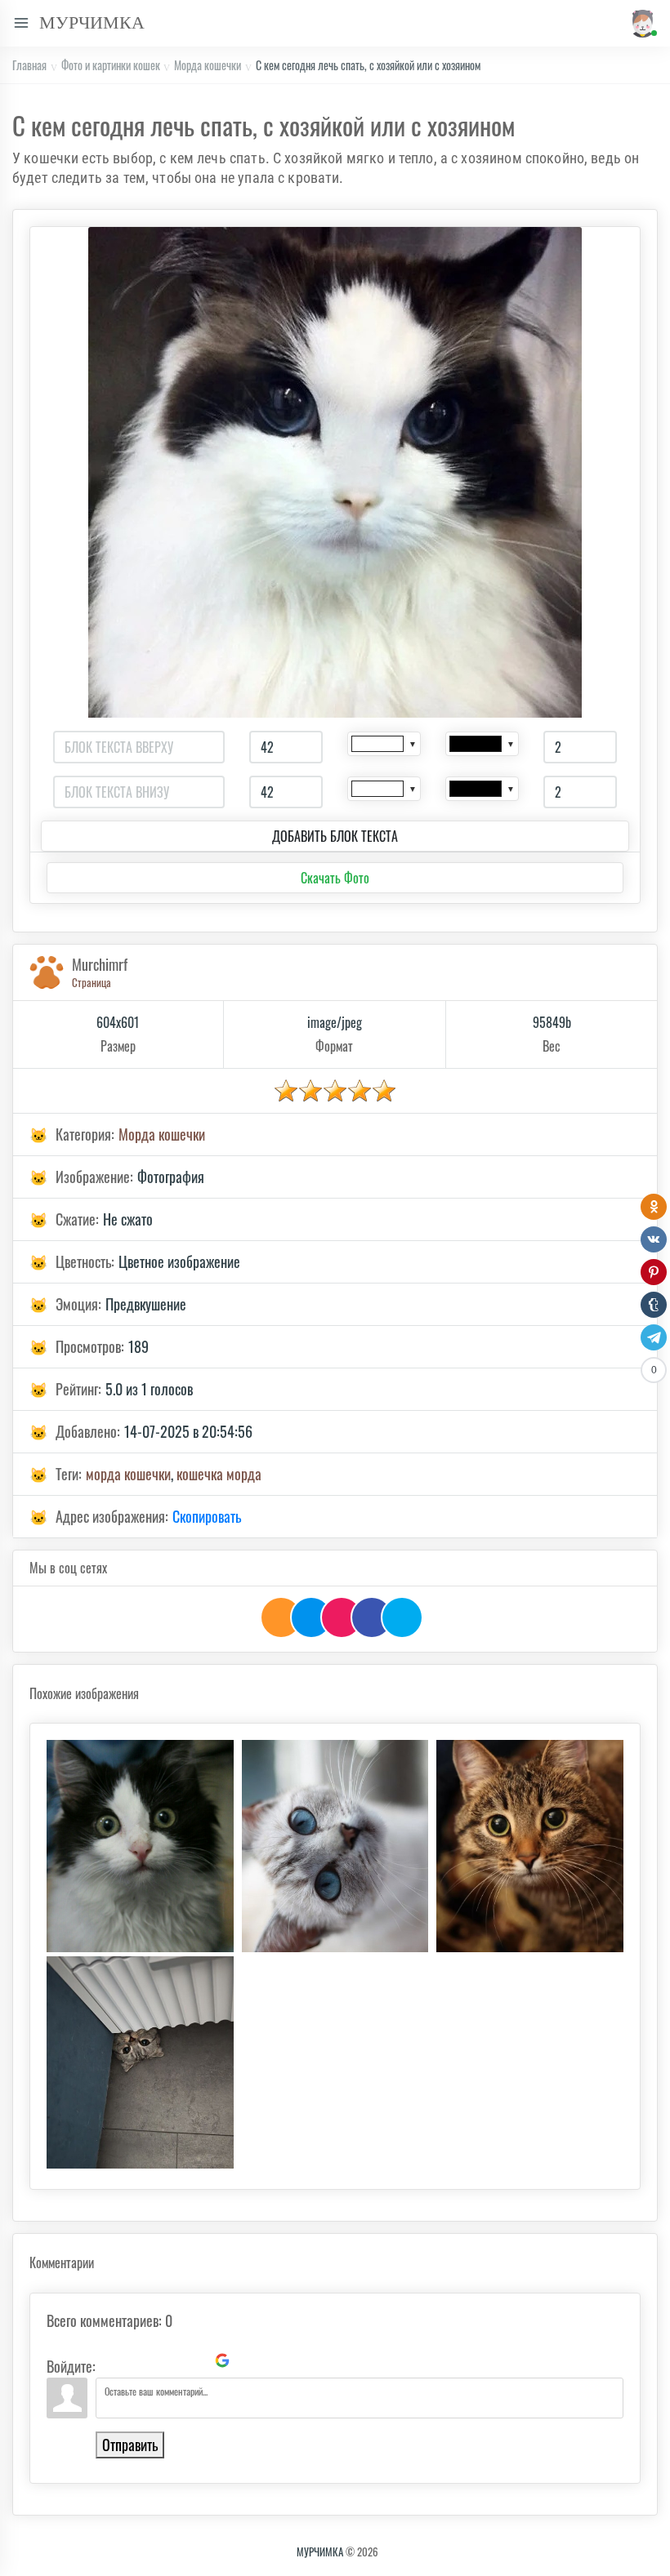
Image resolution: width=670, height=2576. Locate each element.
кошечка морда (219, 1474)
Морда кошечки (208, 65)
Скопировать (207, 1516)
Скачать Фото (335, 878)
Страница (92, 982)
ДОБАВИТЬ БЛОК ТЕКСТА (335, 836)
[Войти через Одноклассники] (250, 2360)
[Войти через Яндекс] (194, 2360)
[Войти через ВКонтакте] (139, 2360)
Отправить (130, 2445)
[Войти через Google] (222, 2360)
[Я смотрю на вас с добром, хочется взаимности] (335, 1846)
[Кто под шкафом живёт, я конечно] (140, 2062)
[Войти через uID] (111, 2360)
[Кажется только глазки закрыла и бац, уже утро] (140, 1846)
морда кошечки (128, 1474)
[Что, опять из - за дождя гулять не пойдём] (530, 1846)
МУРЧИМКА (320, 2552)
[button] (640, 23)
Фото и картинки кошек (111, 65)
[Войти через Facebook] (167, 2360)
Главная (29, 65)
